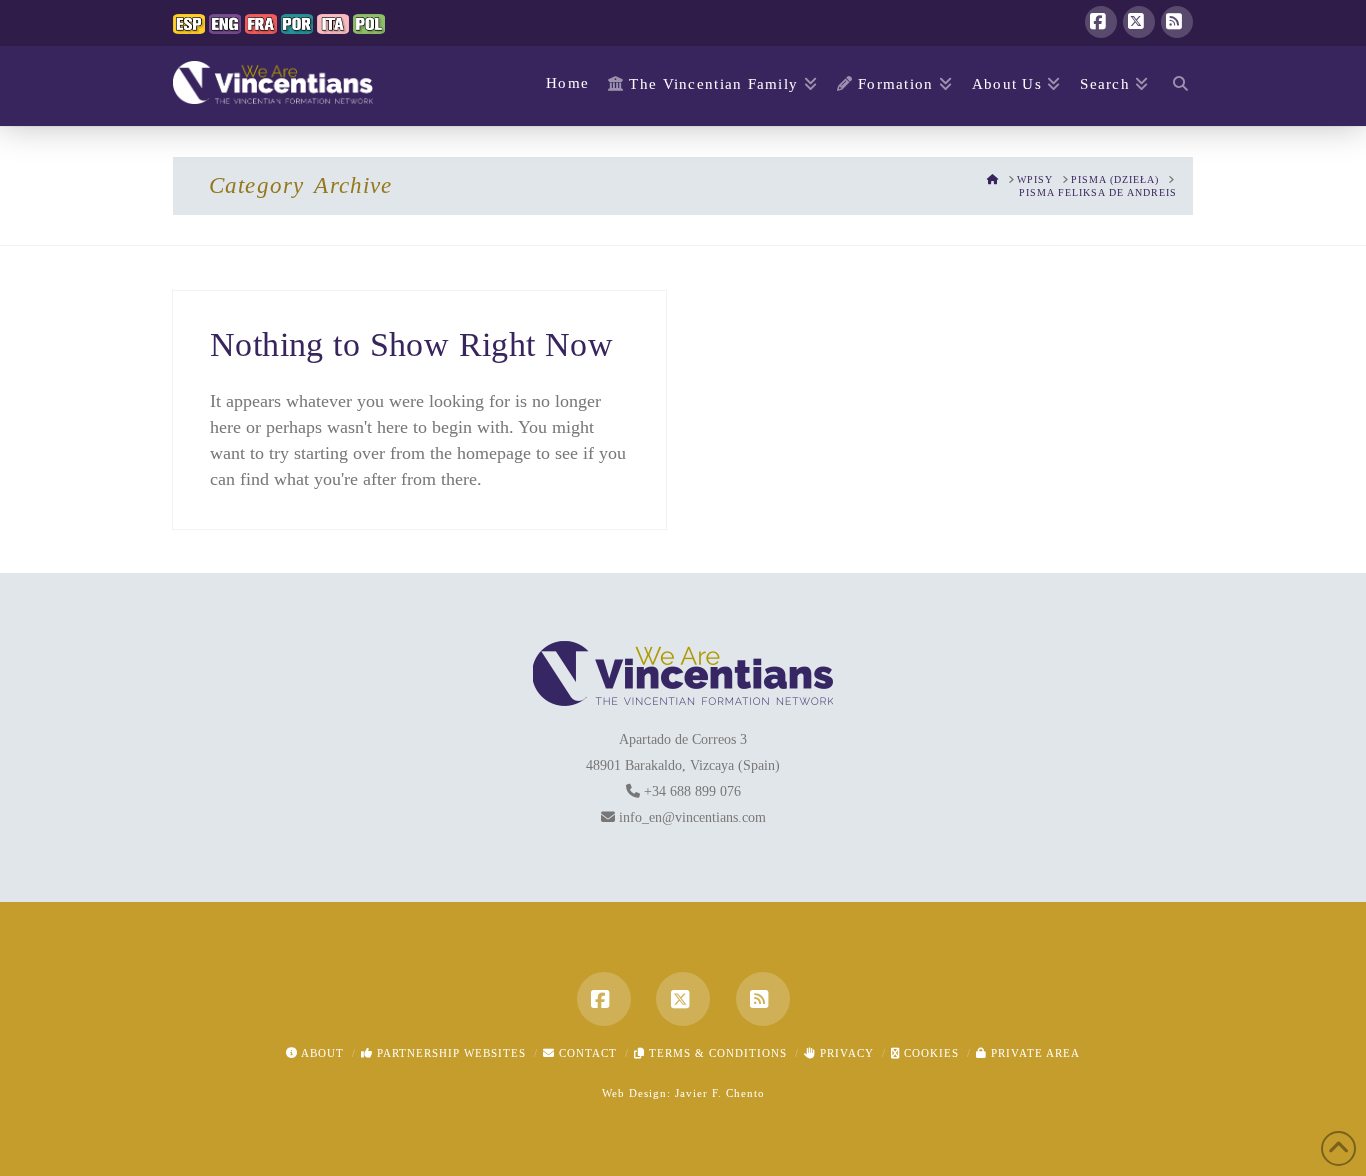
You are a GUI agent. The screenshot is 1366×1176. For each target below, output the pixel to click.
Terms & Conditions (716, 1053)
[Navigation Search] (1175, 86)
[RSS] (1177, 22)
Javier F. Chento (720, 1093)
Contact (586, 1053)
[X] (1139, 22)
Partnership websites (449, 1053)
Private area (1033, 1053)
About (321, 1053)
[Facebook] (1101, 22)
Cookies (929, 1053)
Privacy (845, 1053)
